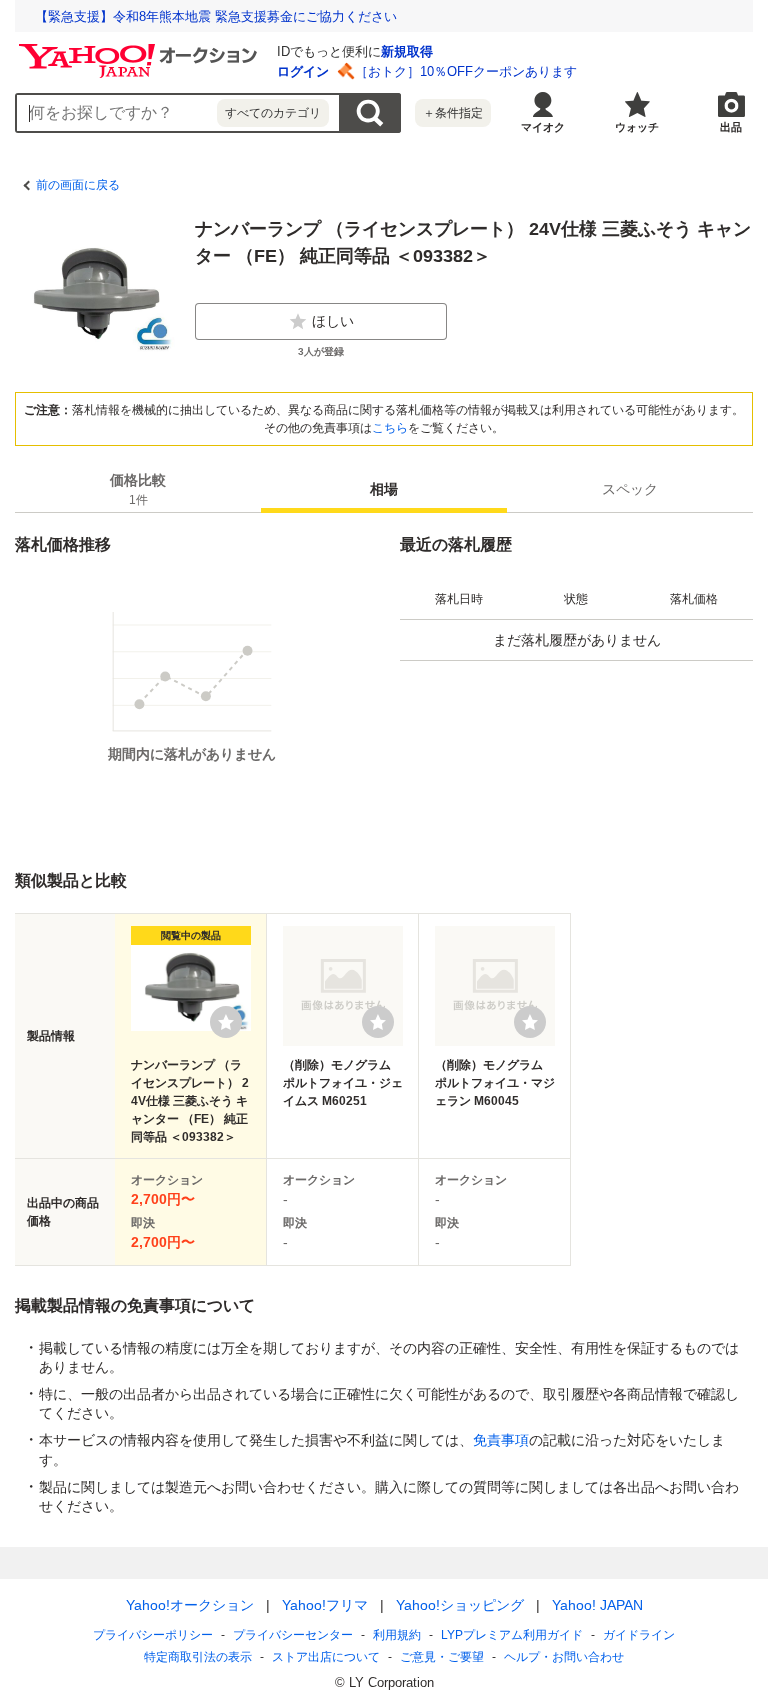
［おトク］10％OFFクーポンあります (466, 71)
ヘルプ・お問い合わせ (564, 1657)
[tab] (138, 489)
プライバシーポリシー (153, 1635)
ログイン (303, 71)
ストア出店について (326, 1657)
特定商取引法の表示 (198, 1657)
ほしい (333, 321)
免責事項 (501, 1440)
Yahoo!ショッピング (460, 1605)
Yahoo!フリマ (325, 1605)
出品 (731, 127)
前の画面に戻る (78, 185)
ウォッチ (637, 127)
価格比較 (138, 489)
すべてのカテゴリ (273, 113)
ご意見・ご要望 (442, 1657)
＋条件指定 (453, 113)
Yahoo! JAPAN (597, 1605)
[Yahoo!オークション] (141, 49)
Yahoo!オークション (190, 1605)
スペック (630, 489)
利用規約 (397, 1635)
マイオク (543, 127)
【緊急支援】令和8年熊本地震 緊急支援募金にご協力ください (216, 16)
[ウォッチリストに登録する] (226, 1022)
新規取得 (407, 51)
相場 (384, 489)
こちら (390, 428)
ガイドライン (639, 1635)
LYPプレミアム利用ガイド (512, 1635)
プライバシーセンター (293, 1635)
